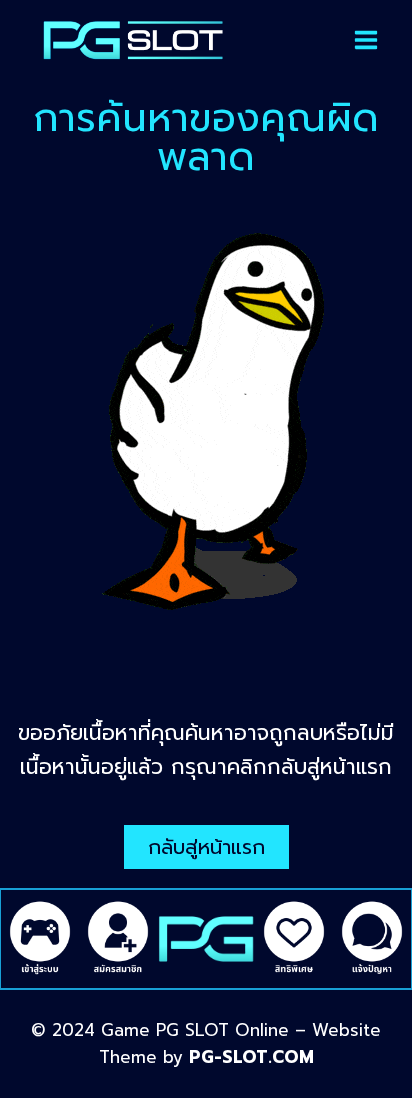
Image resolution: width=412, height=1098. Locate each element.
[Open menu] (366, 40)
